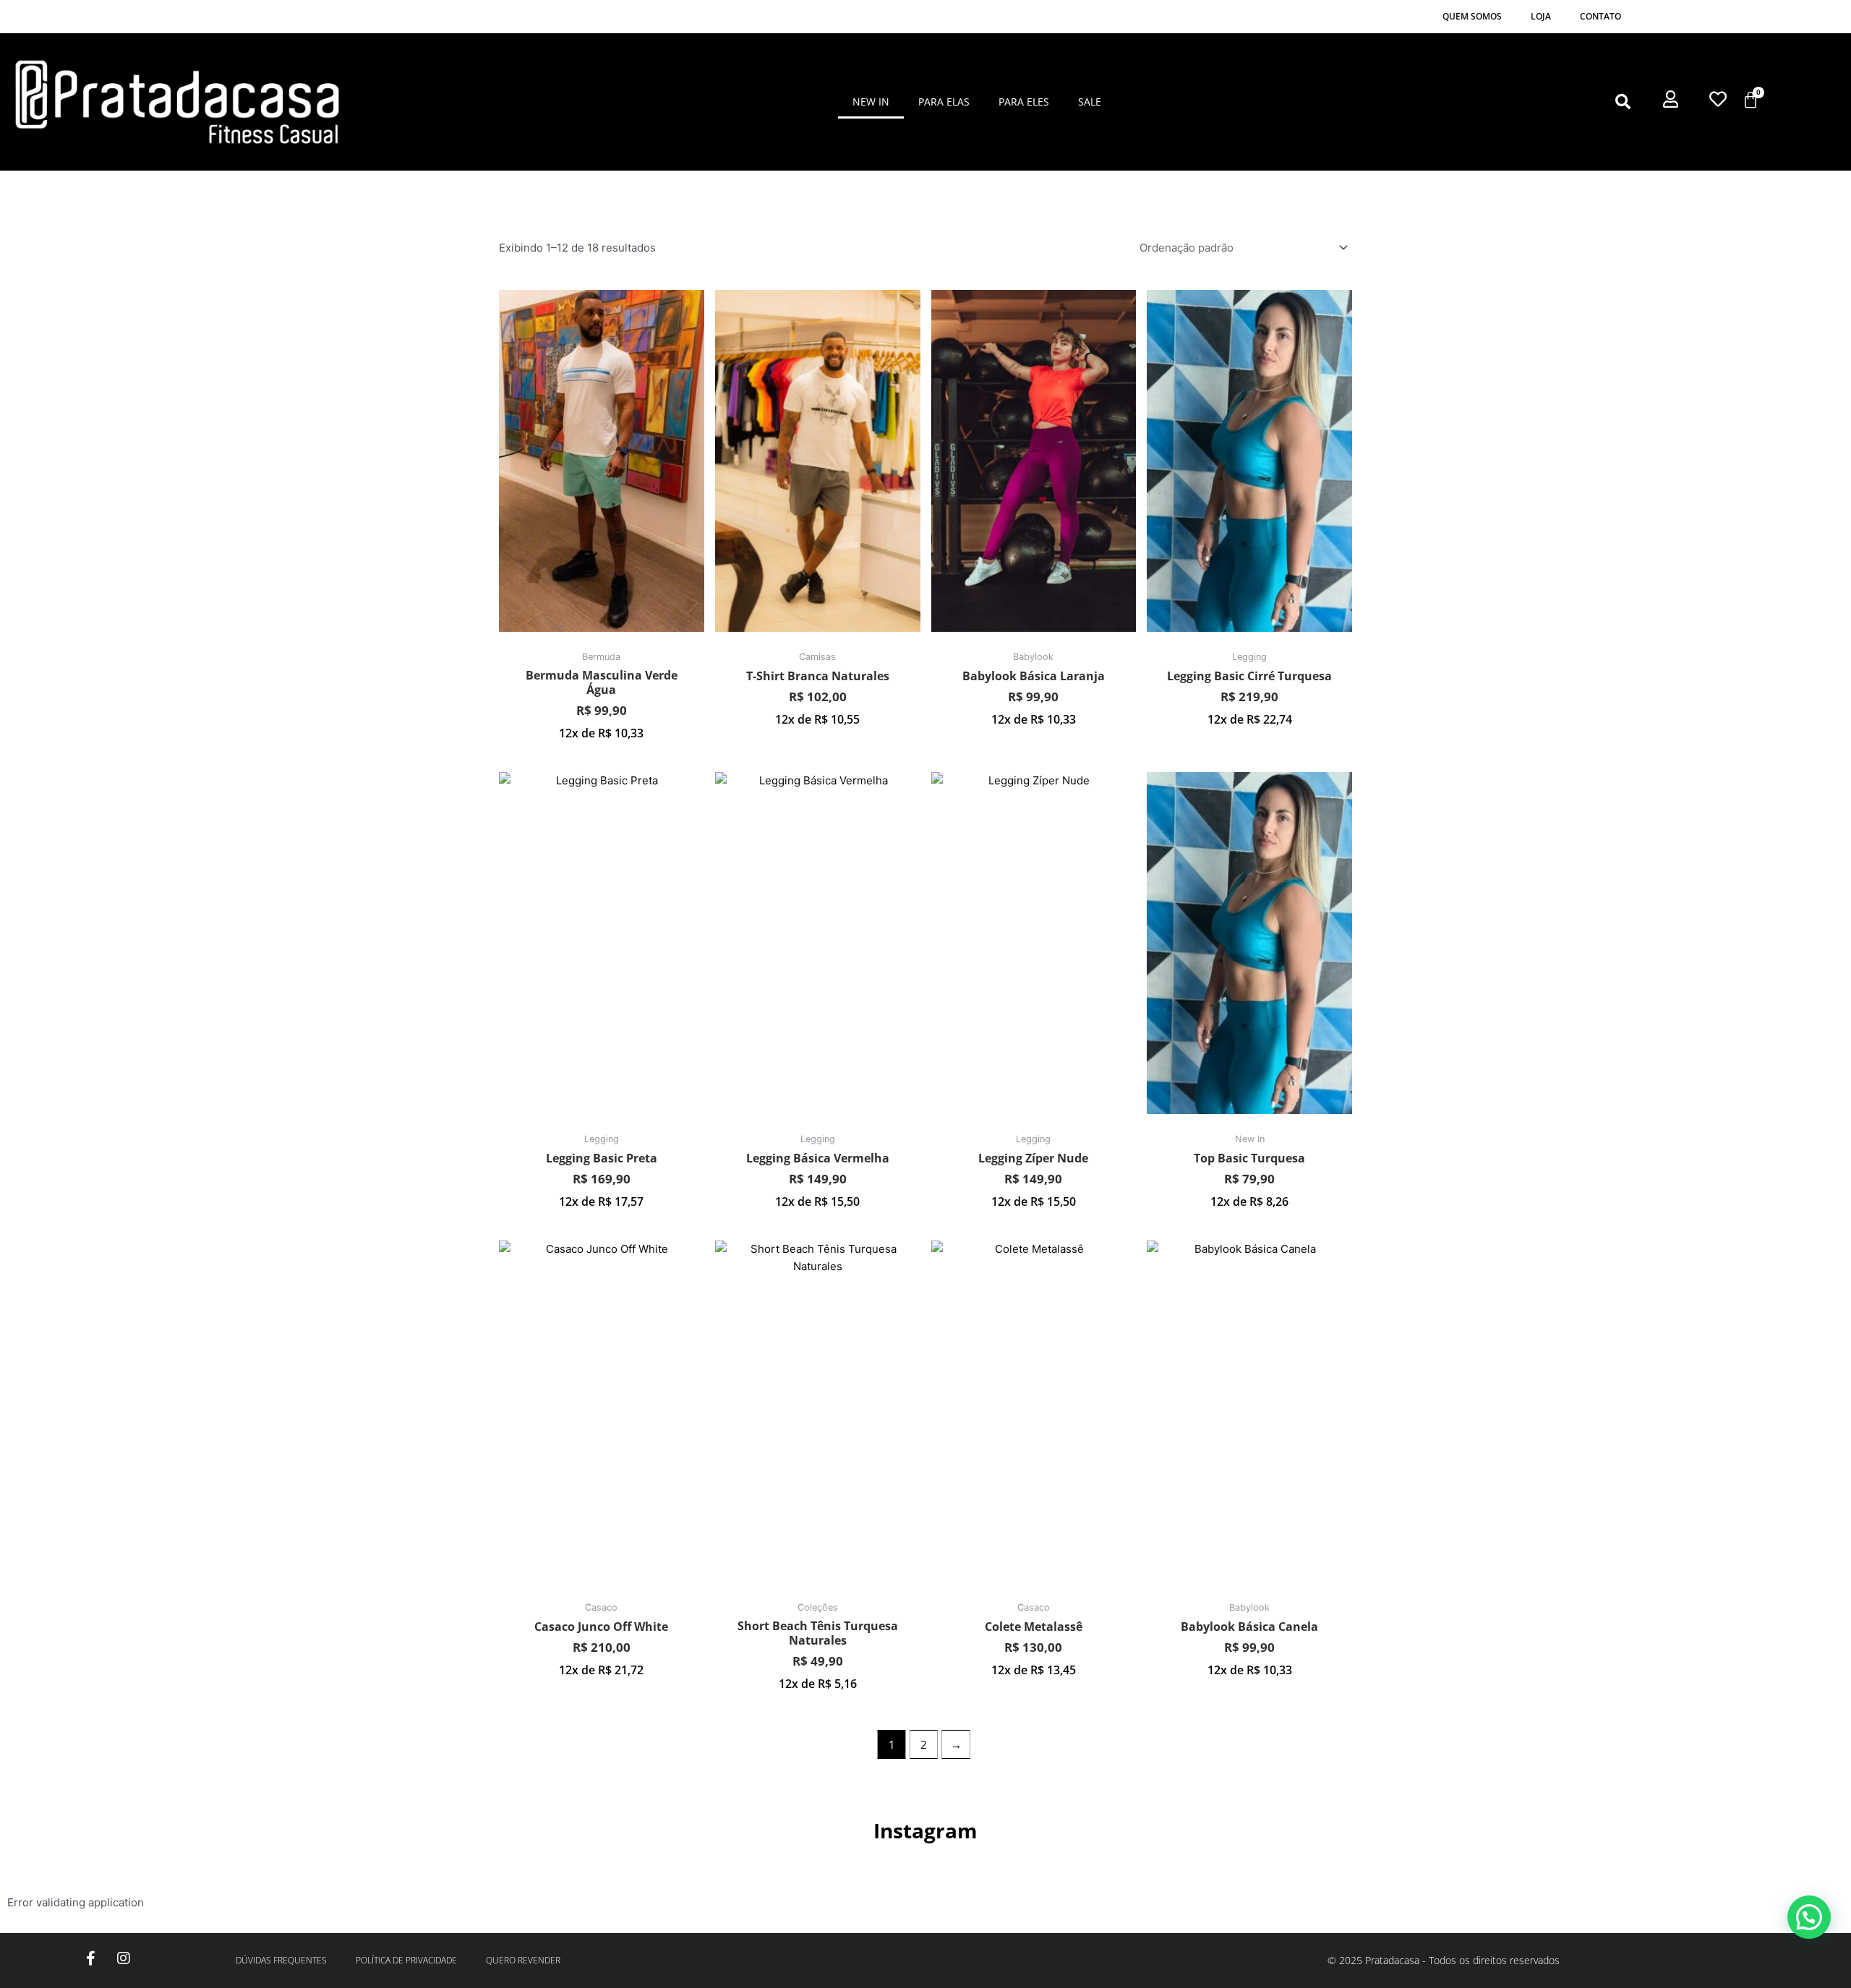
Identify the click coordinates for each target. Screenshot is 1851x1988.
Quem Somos (1472, 16)
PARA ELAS (944, 102)
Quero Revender (523, 1960)
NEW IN (871, 102)
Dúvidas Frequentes (281, 1960)
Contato (1600, 16)
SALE (1090, 102)
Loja (1541, 16)
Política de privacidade (406, 1960)
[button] (1623, 102)
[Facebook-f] (91, 1958)
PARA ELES (1024, 102)
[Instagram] (124, 1958)
